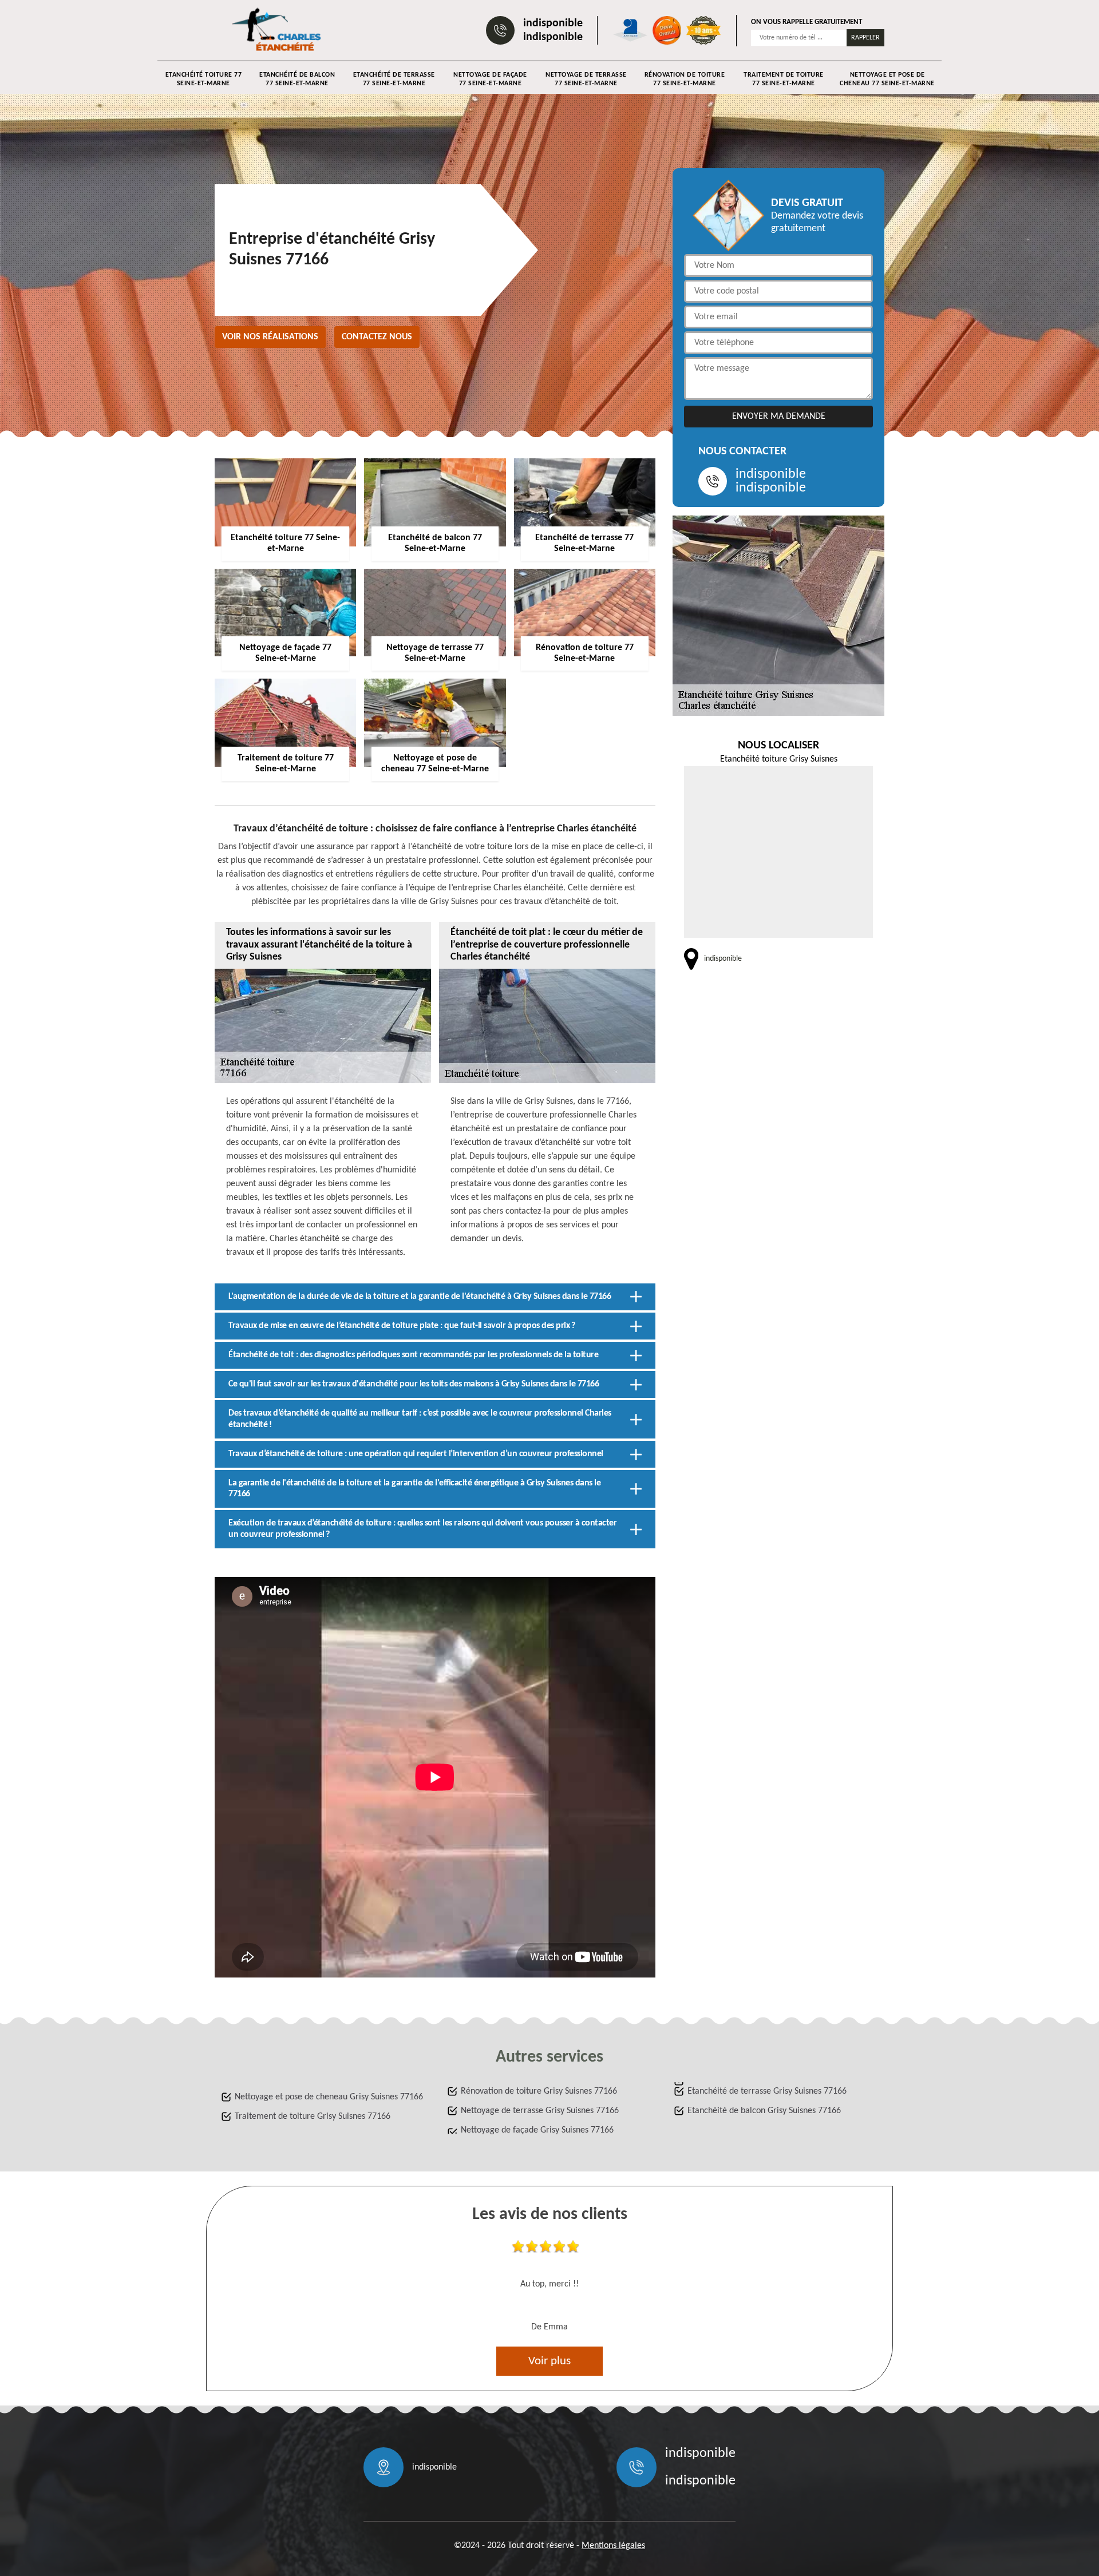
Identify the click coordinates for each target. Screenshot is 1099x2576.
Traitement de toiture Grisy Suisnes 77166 (313, 2117)
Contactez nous (377, 337)
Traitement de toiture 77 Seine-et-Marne (784, 79)
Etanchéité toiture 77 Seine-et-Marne (204, 79)
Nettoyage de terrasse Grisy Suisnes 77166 (540, 2111)
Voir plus (549, 2361)
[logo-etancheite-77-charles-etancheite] (278, 30)
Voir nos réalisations (270, 337)
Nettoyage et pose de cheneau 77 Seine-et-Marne (887, 79)
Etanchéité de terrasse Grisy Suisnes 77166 (767, 2091)
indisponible (553, 23)
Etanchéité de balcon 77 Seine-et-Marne (297, 79)
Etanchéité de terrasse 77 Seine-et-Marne (394, 79)
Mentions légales (613, 2546)
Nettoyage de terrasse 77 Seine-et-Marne (586, 79)
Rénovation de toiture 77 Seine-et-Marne (685, 79)
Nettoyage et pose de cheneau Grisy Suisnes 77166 (329, 2097)
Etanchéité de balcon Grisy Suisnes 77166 (764, 2111)
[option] (549, 2289)
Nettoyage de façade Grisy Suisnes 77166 (537, 2130)
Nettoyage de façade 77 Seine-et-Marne (490, 79)
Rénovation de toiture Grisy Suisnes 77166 (539, 2091)
